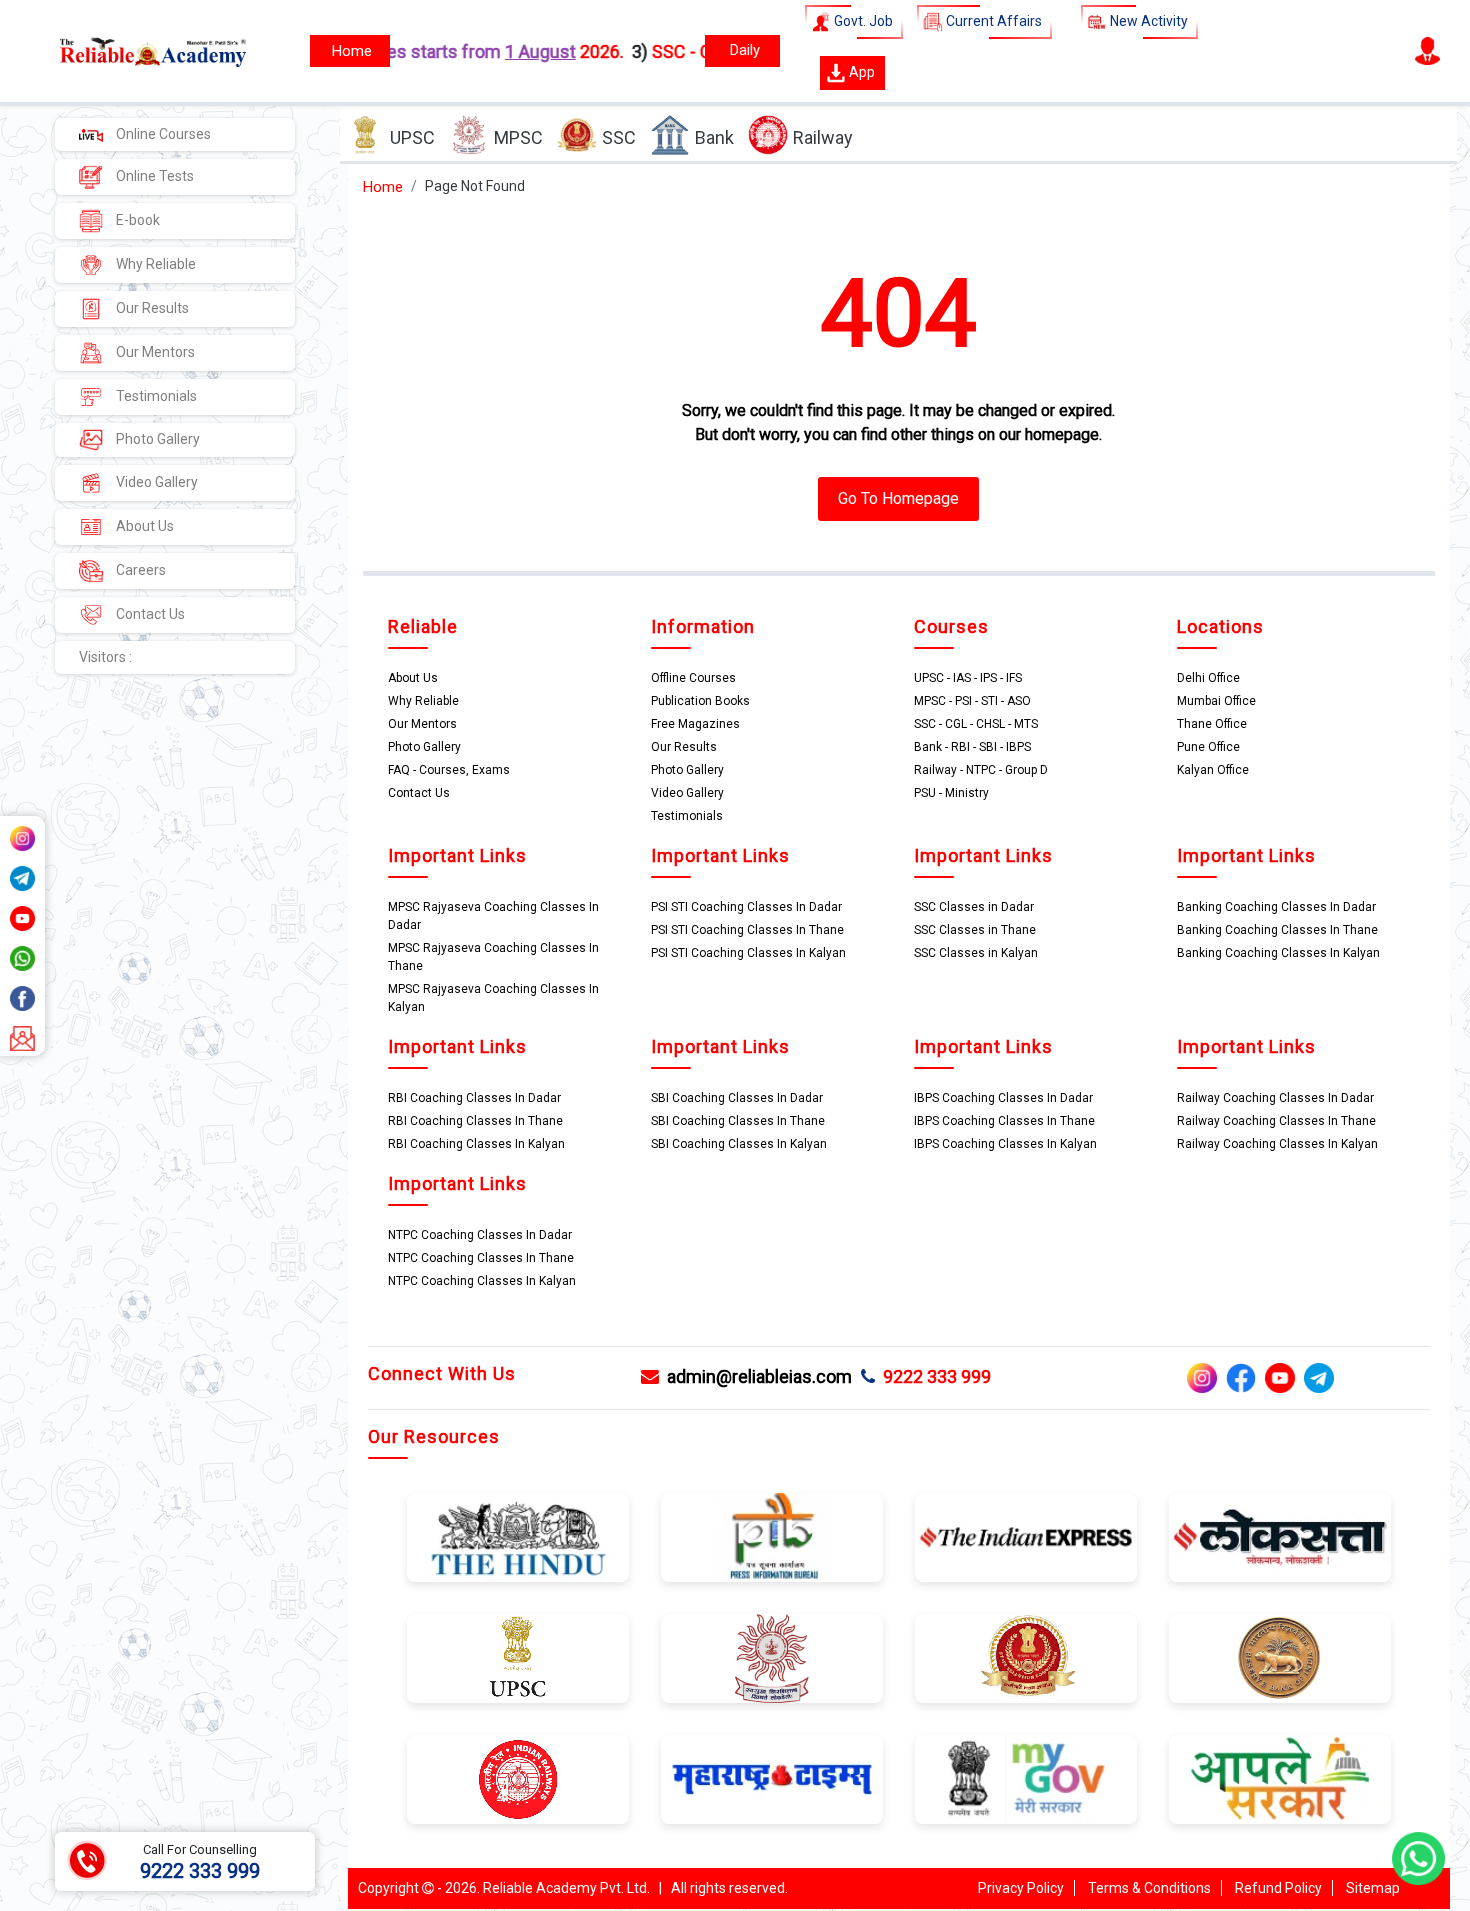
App (860, 72)
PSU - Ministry (951, 793)
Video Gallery (155, 482)
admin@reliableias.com (755, 1376)
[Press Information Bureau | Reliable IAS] (772, 1537)
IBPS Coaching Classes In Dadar (1003, 1098)
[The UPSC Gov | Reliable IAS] (518, 1657)
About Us (143, 526)
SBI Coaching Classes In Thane (738, 1121)
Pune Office (1208, 747)
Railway (823, 137)
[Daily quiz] (742, 51)
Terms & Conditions (1149, 1888)
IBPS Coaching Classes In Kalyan (1005, 1144)
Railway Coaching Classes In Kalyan (1277, 1144)
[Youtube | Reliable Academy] (22, 916)
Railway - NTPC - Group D (981, 770)
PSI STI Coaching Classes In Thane (747, 930)
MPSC (518, 137)
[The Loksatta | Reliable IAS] (1280, 1537)
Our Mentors (154, 352)
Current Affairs (992, 21)
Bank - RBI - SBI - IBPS (972, 747)
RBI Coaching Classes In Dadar (474, 1098)
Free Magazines (695, 724)
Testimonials (155, 396)
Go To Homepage (898, 498)
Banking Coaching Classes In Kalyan (1278, 953)
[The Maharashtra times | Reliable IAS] (772, 1778)
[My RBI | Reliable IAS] (1280, 1657)
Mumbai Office (1216, 701)
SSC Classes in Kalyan (976, 953)
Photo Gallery (156, 439)
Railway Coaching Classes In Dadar (1275, 1098)
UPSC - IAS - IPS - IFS (968, 678)
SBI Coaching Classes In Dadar (737, 1098)
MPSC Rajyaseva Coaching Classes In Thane (493, 957)
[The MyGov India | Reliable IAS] (1026, 1778)
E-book (136, 220)
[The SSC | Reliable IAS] (1026, 1657)
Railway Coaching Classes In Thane (1276, 1121)
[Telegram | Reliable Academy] (22, 876)
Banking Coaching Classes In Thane (1277, 930)
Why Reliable (154, 264)
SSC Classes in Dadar (974, 907)
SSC (619, 137)
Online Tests (153, 176)
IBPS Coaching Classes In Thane (1004, 1121)
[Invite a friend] (22, 1036)
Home (383, 187)
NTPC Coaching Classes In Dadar (480, 1235)
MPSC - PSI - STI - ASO (972, 701)
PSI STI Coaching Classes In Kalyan (748, 953)
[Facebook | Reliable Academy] (22, 996)
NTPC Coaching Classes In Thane (481, 1258)
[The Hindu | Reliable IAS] (518, 1537)
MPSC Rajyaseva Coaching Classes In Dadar (493, 916)
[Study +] (350, 51)
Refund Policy (1278, 1888)
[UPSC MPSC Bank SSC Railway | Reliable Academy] (130, 50)
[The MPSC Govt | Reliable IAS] (772, 1657)
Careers (139, 570)
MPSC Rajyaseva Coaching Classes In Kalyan (493, 998)
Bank (714, 137)
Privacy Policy (1021, 1888)
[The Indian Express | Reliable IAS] (1026, 1537)
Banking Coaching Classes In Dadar (1276, 907)
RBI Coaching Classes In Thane (475, 1121)
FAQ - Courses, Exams (449, 770)
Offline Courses (693, 678)
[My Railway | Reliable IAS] (518, 1778)
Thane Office (1212, 724)
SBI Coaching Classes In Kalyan (739, 1144)
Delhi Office (1208, 678)
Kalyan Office (1213, 770)
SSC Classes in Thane (975, 930)
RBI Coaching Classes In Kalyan (476, 1144)
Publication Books (700, 701)
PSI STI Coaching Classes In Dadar (746, 907)
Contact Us (149, 614)
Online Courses (162, 134)
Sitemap (1373, 1888)
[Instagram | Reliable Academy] (22, 836)
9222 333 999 (933, 1376)
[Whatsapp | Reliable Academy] (22, 956)
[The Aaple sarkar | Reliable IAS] (1280, 1778)
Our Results (151, 308)
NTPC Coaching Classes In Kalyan (482, 1281)
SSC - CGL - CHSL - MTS (976, 724)
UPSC (412, 137)
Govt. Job (862, 21)
